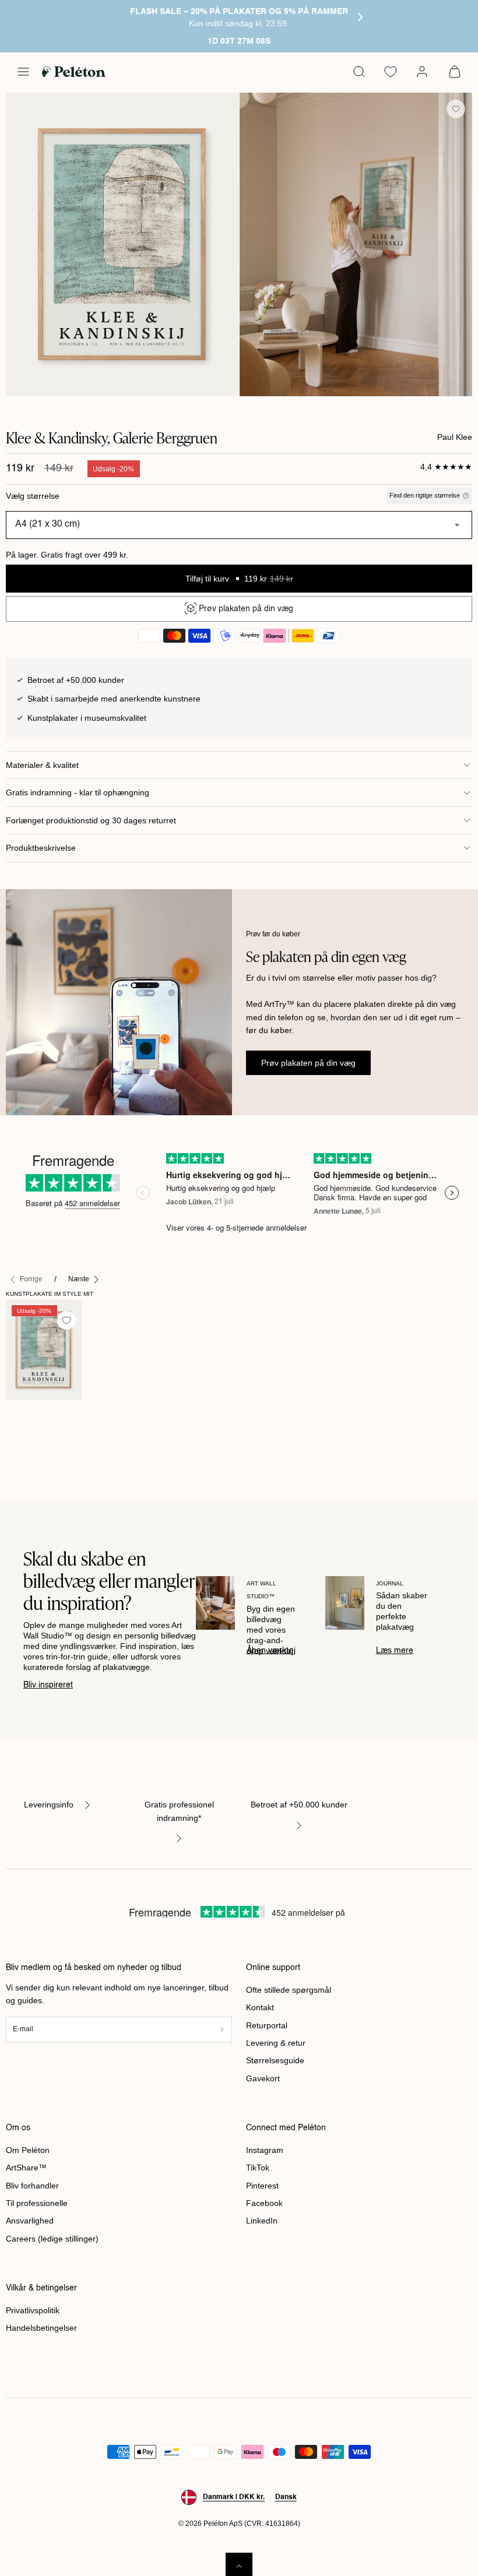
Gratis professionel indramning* (179, 1811)
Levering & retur (276, 2043)
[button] (23, 72)
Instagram (265, 2150)
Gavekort (263, 2078)
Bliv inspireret (48, 1685)
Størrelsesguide (275, 2060)
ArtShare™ (26, 2168)
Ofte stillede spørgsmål (289, 1990)
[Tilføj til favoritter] (456, 109)
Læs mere (395, 1651)
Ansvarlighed (30, 2221)
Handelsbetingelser (41, 2328)
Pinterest (262, 2186)
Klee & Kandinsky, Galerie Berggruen (31, 1432)
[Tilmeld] (222, 2030)
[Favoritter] (391, 72)
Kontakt (260, 2007)
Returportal (267, 2025)
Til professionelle (37, 2203)
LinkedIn (262, 2221)
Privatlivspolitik (33, 2310)
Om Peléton (28, 2150)
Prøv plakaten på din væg (308, 1063)
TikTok (258, 2168)
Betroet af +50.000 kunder (299, 1805)
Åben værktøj (271, 1651)
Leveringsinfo (49, 1805)
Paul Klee (455, 437)
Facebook (264, 2203)
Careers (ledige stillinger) (52, 2239)
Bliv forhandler (32, 2186)
